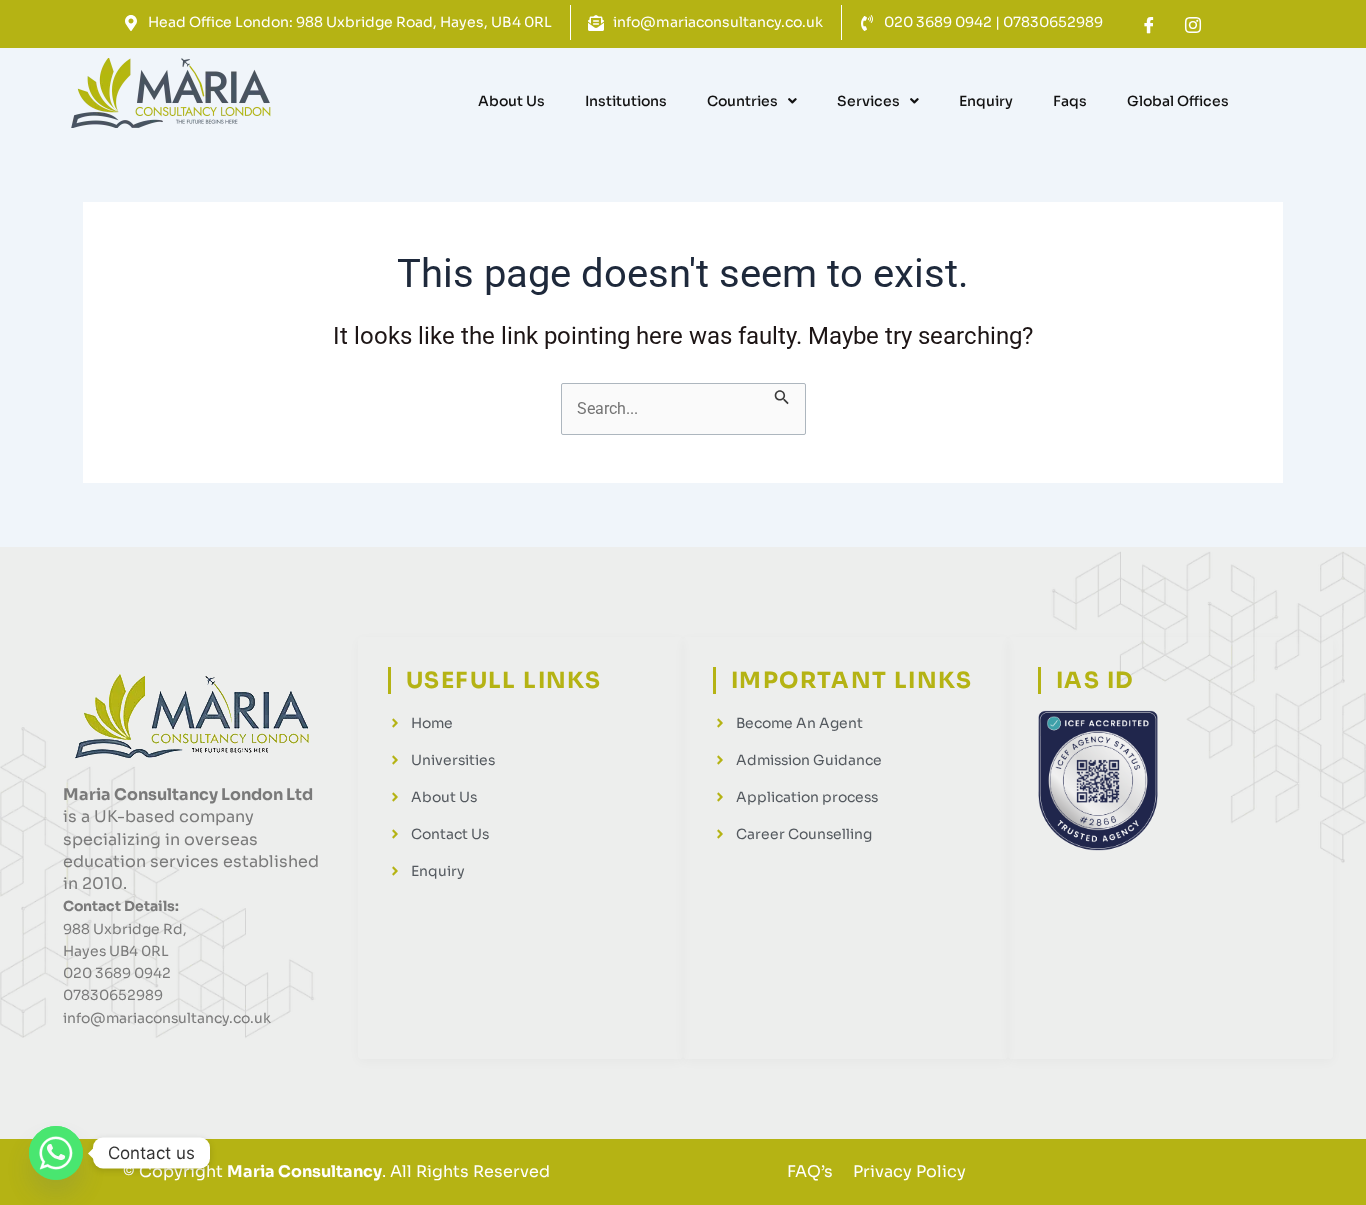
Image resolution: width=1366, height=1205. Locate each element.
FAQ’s (810, 1171)
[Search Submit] (782, 396)
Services (868, 101)
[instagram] (1193, 25)
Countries (742, 101)
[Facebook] (1149, 25)
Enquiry (986, 101)
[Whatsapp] (56, 1153)
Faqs (1070, 101)
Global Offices (1178, 101)
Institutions (626, 101)
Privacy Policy (909, 1171)
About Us (511, 101)
